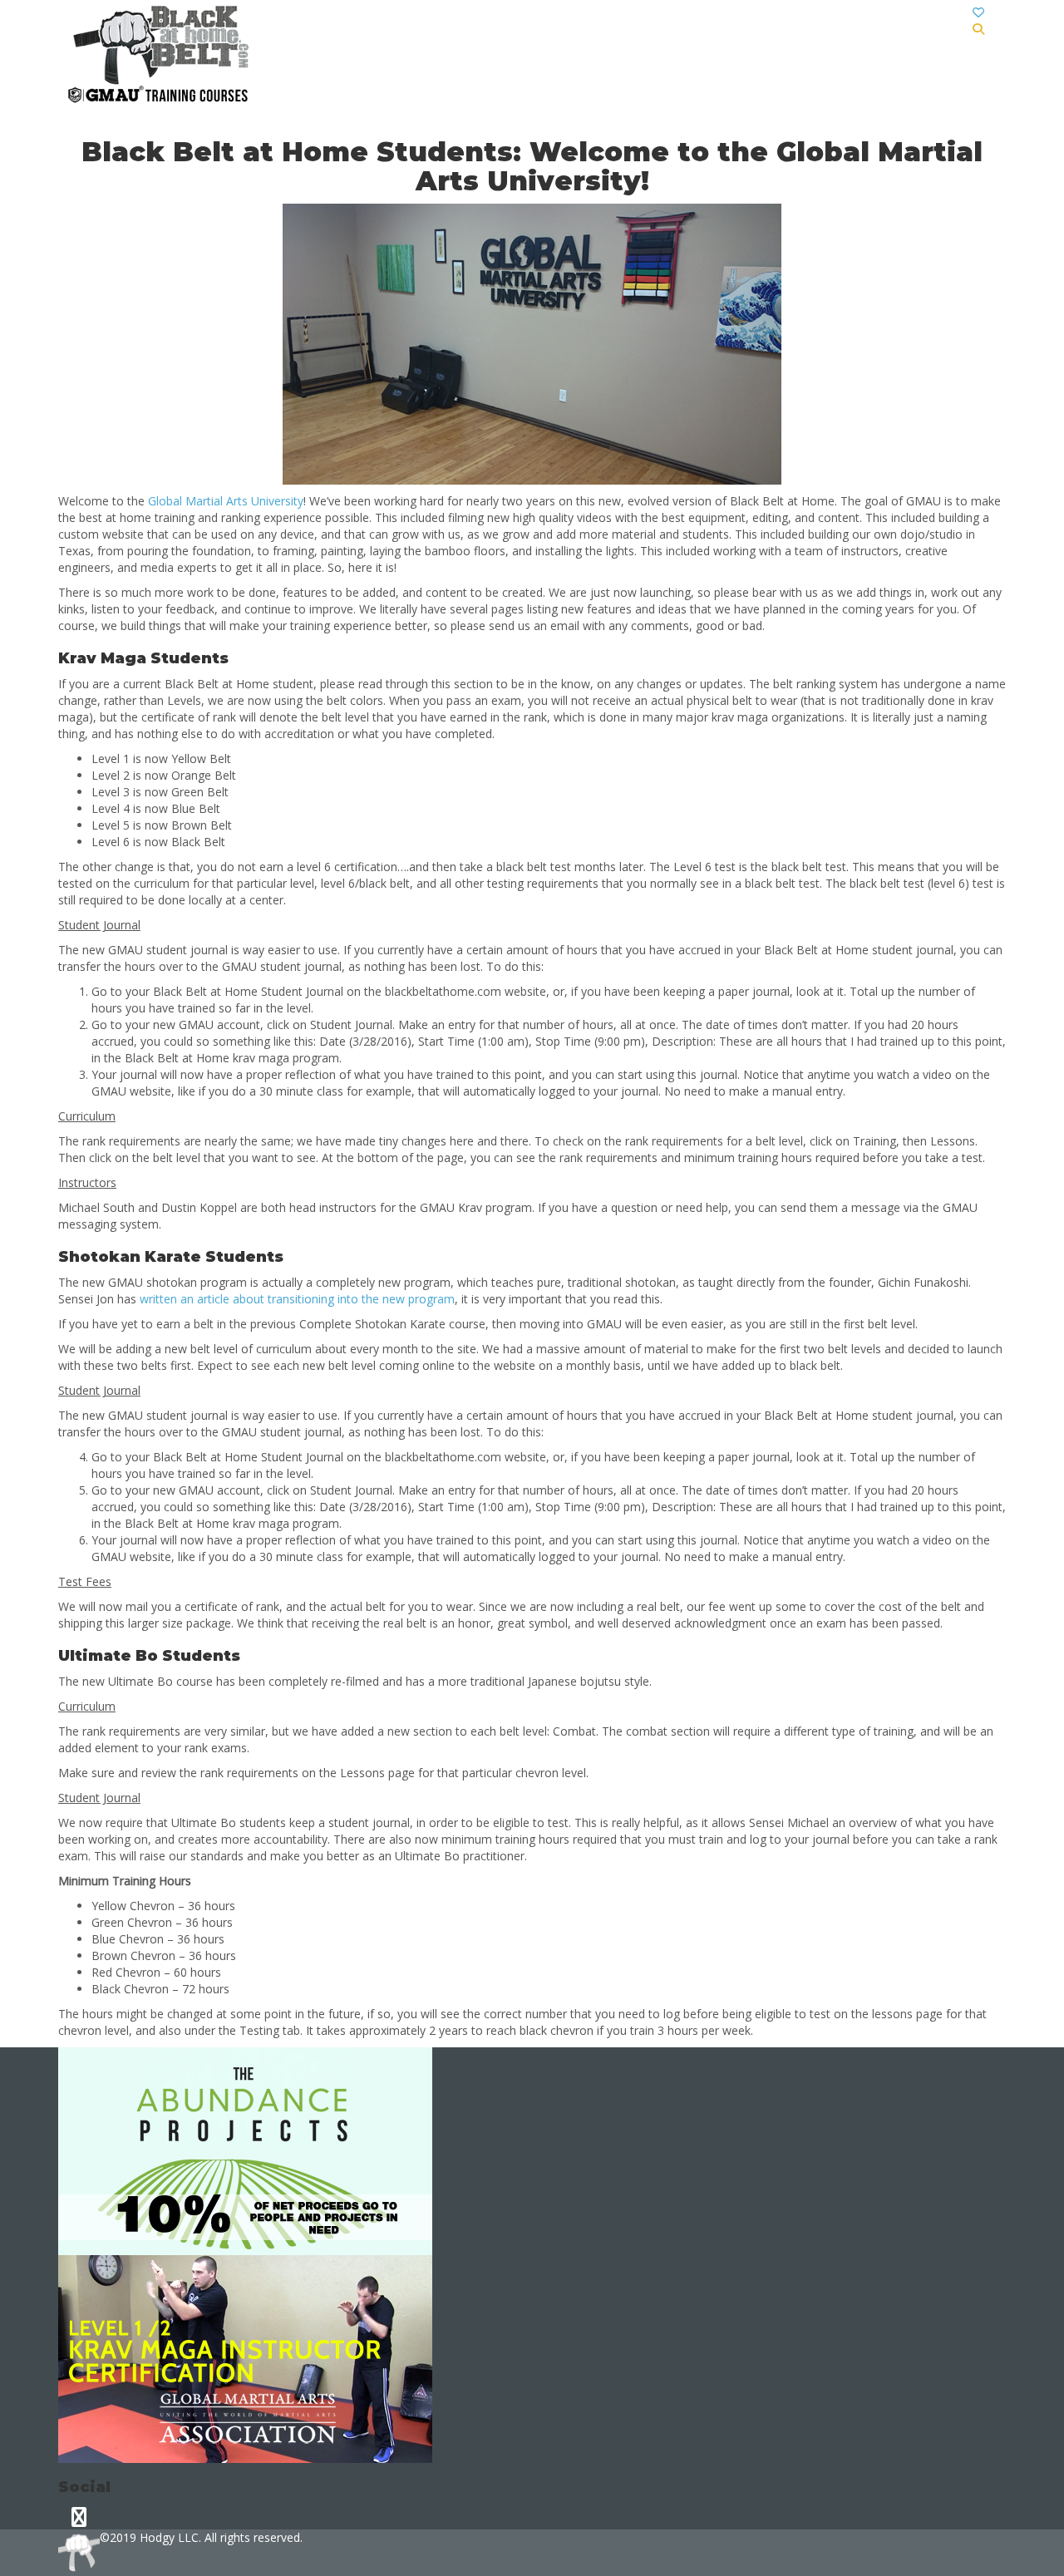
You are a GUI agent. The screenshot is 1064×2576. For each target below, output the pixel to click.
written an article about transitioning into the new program (297, 1299)
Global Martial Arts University (226, 501)
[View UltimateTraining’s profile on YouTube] (79, 2517)
